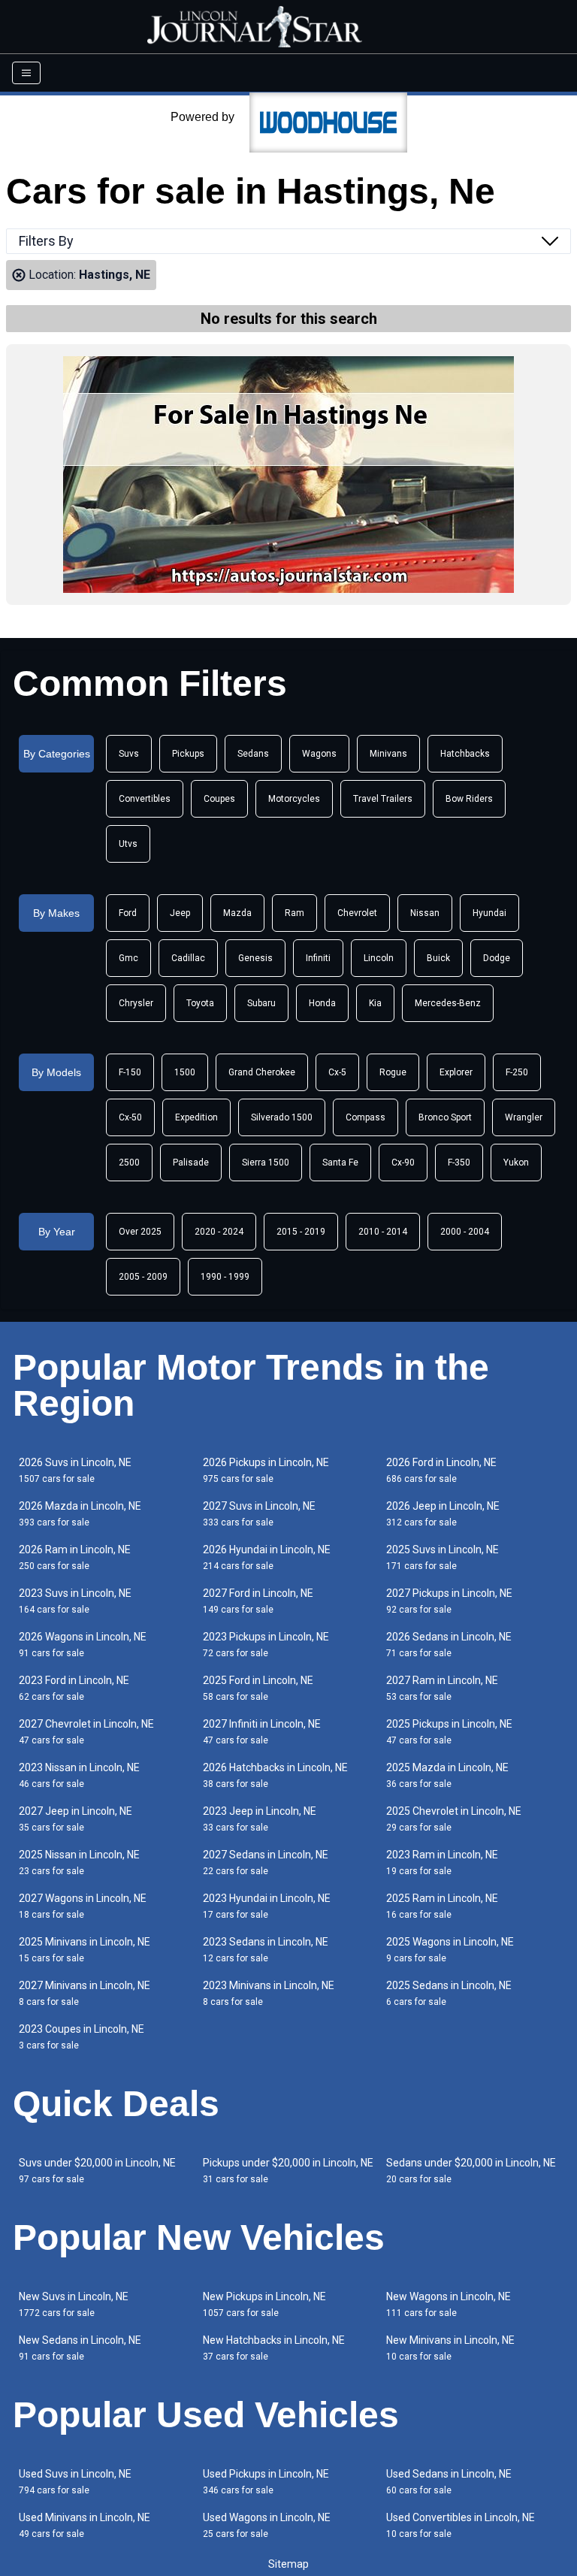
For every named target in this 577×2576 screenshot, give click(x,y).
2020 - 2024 (219, 1232)
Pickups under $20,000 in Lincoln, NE (288, 2171)
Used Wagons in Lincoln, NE (267, 2525)
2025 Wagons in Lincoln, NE (450, 1950)
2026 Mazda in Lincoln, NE (80, 1514)
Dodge (497, 958)
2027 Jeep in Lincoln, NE (76, 1819)
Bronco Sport (445, 1117)
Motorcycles (294, 799)
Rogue (393, 1072)
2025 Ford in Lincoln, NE (258, 1688)
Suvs (129, 754)
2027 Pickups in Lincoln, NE (449, 1601)
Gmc (128, 958)
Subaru (261, 1003)
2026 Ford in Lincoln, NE (441, 1470)
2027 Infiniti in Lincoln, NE (262, 1732)
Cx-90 (403, 1163)
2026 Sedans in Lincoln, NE (449, 1645)
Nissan (425, 913)
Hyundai (489, 913)
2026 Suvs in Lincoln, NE (75, 1470)
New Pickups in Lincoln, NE (264, 2304)
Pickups (188, 754)
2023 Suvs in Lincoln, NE (75, 1601)
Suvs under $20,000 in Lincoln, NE (97, 2171)
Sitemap (288, 2564)
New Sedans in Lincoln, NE (80, 2348)
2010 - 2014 (383, 1232)
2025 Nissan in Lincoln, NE (79, 1862)
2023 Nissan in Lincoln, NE (79, 1775)
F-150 (130, 1072)
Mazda (237, 913)
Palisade (191, 1163)
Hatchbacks (465, 754)
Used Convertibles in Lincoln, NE (461, 2525)
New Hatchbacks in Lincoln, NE (274, 2348)
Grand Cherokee (262, 1072)
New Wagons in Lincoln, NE (449, 2304)
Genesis (255, 958)
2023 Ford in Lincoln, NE (74, 1688)
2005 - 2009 (143, 1277)
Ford (128, 913)
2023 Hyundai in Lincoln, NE (267, 1906)
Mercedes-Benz (448, 1003)
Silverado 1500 (282, 1117)
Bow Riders (469, 799)
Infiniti (318, 958)
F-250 (517, 1072)
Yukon (516, 1163)
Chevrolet (357, 913)
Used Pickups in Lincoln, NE (266, 2482)
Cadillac (188, 958)
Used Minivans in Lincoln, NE (85, 2525)
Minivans (388, 754)
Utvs (128, 844)
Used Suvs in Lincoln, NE (75, 2482)
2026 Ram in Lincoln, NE (75, 1557)
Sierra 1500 (266, 1163)
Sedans (253, 754)
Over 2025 (140, 1232)
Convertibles (145, 799)
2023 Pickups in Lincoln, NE (266, 1645)
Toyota (200, 1003)
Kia (375, 1003)
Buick (438, 958)
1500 (185, 1072)
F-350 (459, 1163)
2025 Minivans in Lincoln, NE (85, 1950)
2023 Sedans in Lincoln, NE (266, 1950)
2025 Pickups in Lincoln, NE (449, 1732)
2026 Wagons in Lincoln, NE (83, 1645)
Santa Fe (340, 1163)
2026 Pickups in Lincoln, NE (266, 1470)
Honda (322, 1003)
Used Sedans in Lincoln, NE (449, 2482)
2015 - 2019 (301, 1232)
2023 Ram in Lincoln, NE (442, 1862)
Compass (366, 1117)
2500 (129, 1163)
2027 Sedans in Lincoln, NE (266, 1862)
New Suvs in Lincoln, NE (74, 2304)
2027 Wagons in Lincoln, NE (83, 1906)
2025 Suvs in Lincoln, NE (443, 1557)
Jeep (180, 913)
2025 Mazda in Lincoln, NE (447, 1775)
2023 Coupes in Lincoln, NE (82, 2037)
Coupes (219, 799)
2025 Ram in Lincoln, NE (442, 1906)
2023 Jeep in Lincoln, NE (260, 1819)
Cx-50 (130, 1117)
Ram (295, 913)
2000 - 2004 (465, 1232)
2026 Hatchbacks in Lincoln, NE (275, 1775)
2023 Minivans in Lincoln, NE (269, 1993)
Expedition (196, 1117)
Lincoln (379, 958)
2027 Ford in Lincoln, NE (258, 1601)
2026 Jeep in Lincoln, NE (443, 1514)
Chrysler (136, 1003)
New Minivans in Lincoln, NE (450, 2348)
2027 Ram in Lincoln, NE (442, 1688)
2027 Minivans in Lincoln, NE (85, 1993)
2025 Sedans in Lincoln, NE (449, 1993)
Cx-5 (337, 1072)
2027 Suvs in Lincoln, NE (259, 1514)
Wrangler (524, 1117)
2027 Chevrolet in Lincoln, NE (86, 1732)
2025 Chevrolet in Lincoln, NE (454, 1819)
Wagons (319, 754)
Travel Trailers (383, 799)
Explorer (456, 1072)
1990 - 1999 (225, 1277)
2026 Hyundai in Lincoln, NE (267, 1557)
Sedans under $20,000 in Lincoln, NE (471, 2171)
